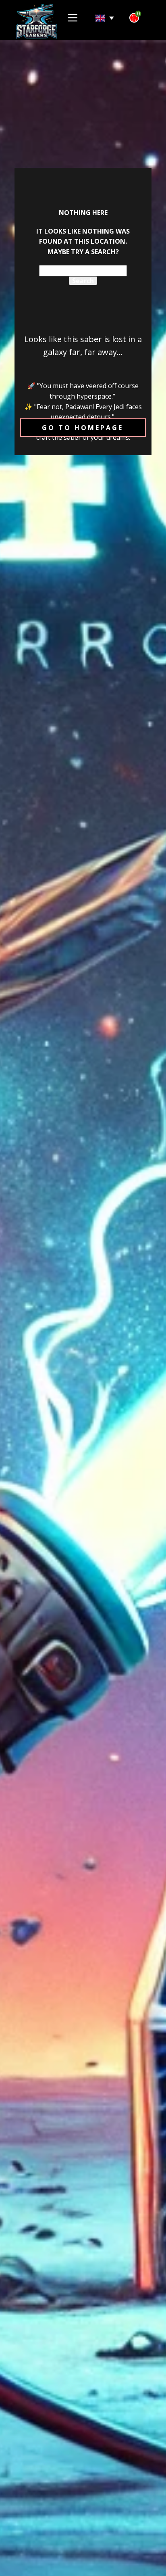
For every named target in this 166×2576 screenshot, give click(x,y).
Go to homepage (83, 428)
